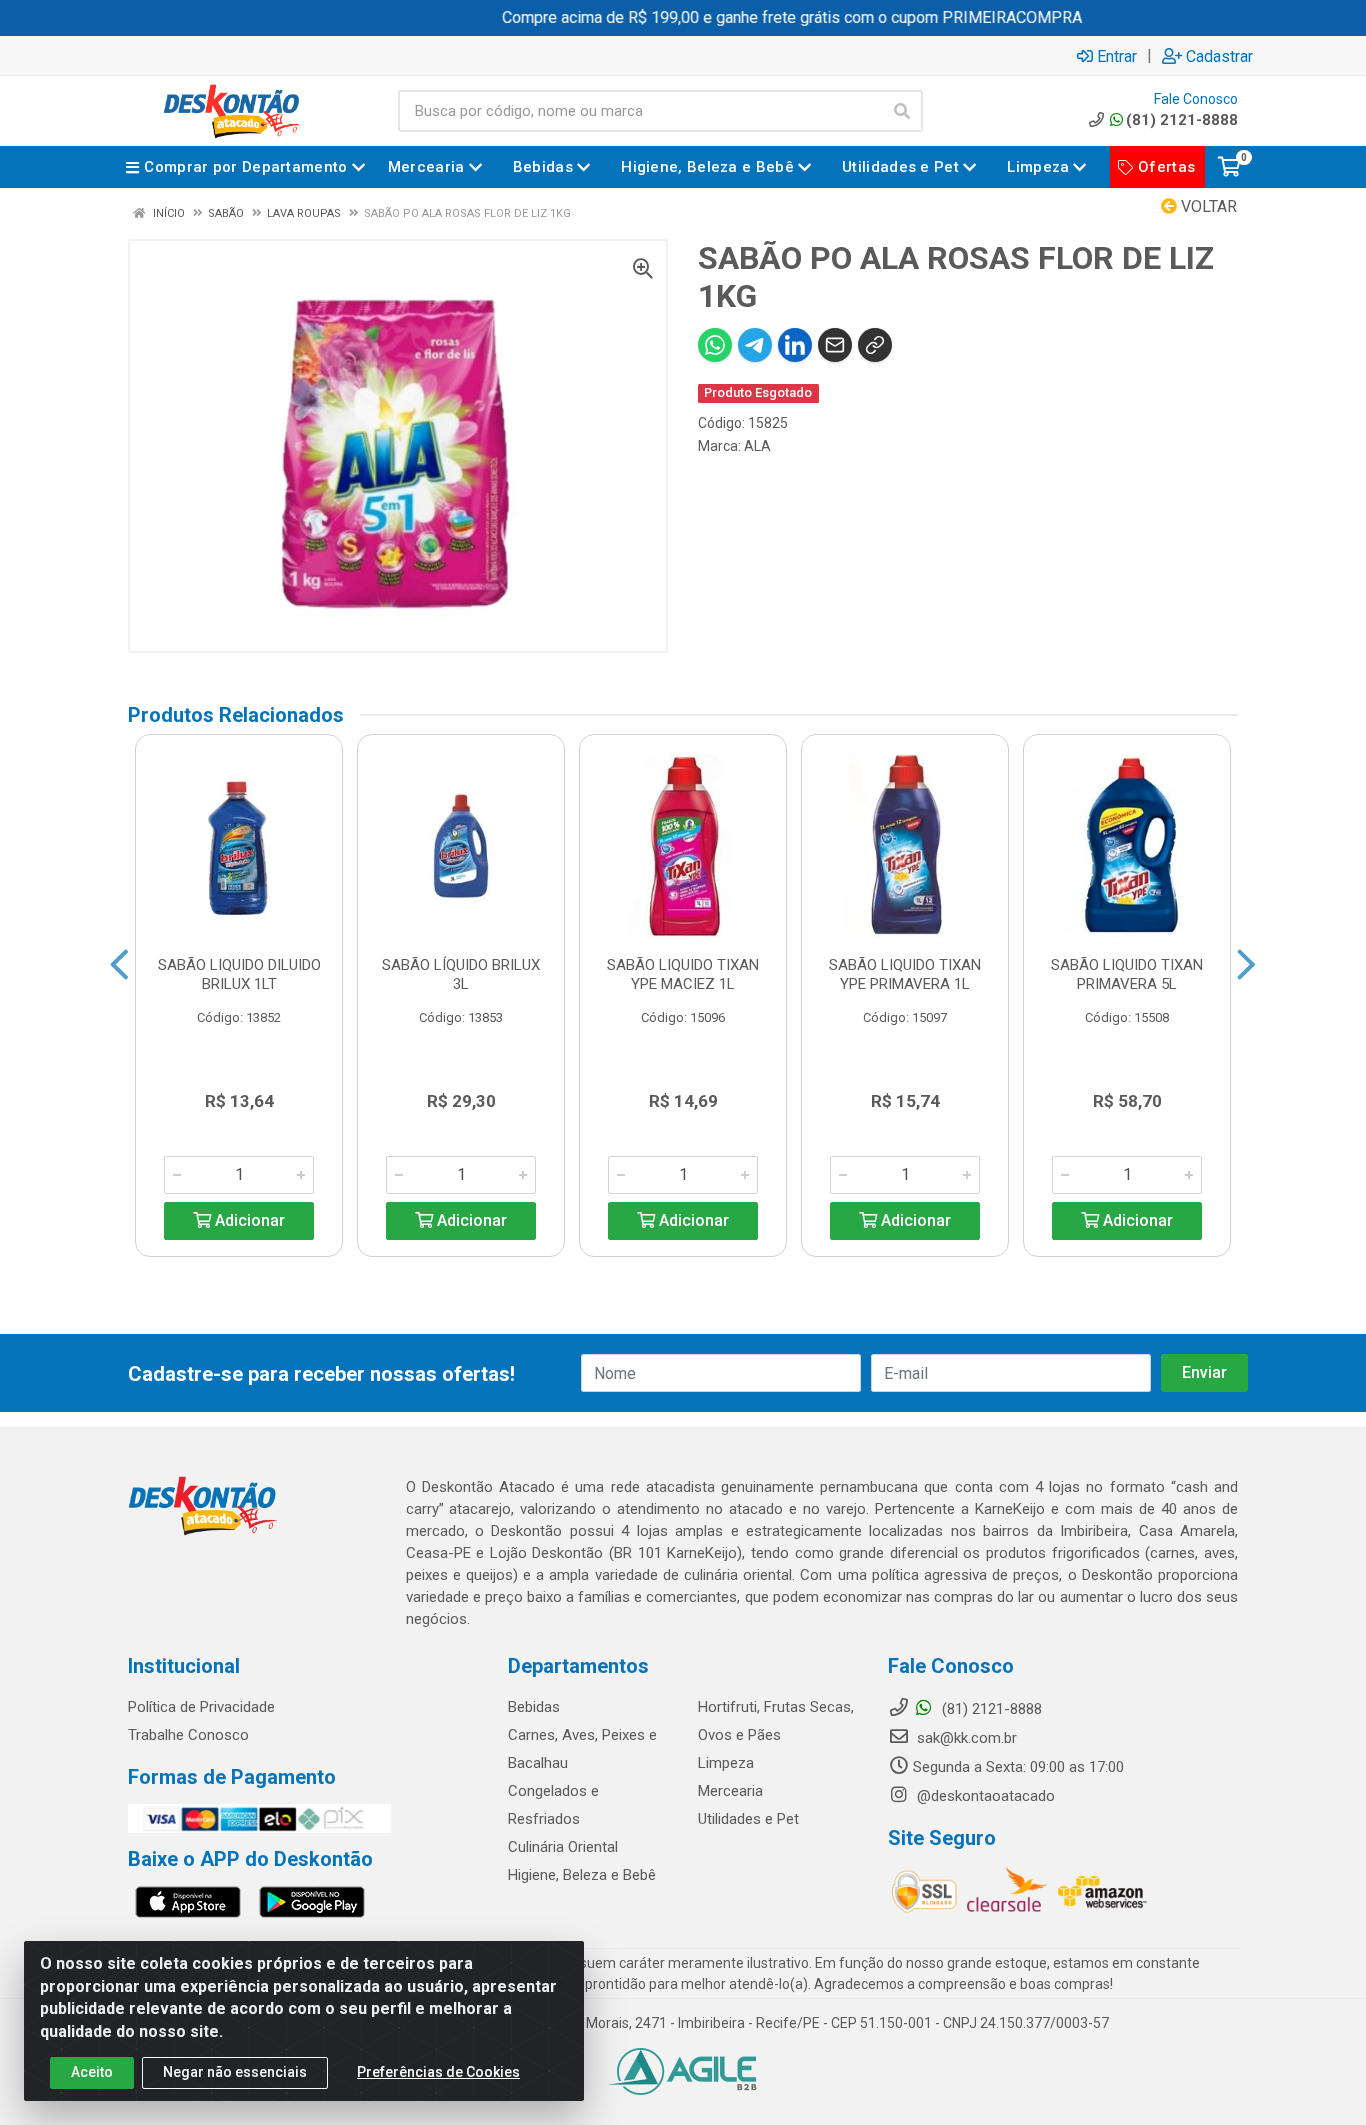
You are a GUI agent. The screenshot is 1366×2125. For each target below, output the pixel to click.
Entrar (1117, 56)
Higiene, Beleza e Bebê (582, 1875)
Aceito (92, 2072)
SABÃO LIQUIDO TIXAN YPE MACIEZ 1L (683, 974)
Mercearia (730, 1791)
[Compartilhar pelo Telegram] (755, 345)
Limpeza (726, 1763)
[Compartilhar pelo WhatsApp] (715, 345)
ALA (757, 446)
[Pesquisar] (902, 111)
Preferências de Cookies (438, 2072)
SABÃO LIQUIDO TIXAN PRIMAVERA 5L (1127, 974)
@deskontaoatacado (984, 1796)
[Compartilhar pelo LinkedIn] (795, 345)
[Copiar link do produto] (875, 345)
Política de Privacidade (201, 1707)
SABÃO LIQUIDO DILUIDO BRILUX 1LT (239, 974)
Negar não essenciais (235, 2072)
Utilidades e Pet (748, 1819)
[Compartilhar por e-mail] (835, 345)
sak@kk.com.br (965, 1738)
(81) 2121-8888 (1182, 120)
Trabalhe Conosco (188, 1735)
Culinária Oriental (563, 1847)
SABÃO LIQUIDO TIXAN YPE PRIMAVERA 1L (905, 974)
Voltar (1207, 206)
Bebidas (534, 1707)
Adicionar (248, 1220)
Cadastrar (1219, 56)
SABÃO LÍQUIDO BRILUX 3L (461, 974)
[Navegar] (119, 965)
